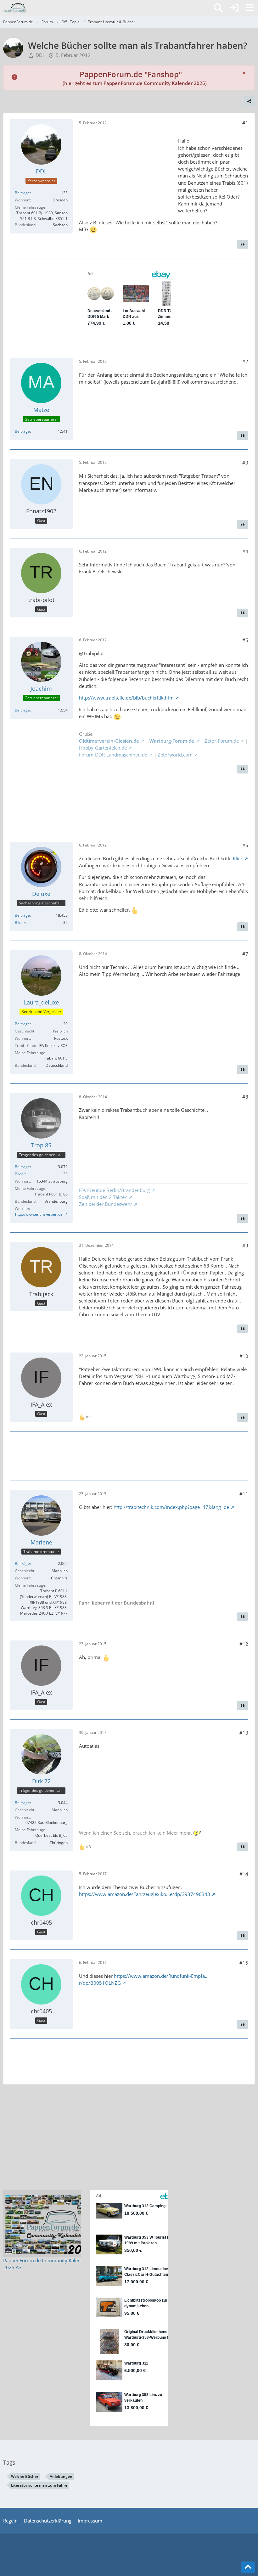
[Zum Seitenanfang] (248, 2567)
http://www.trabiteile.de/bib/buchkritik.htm (126, 698)
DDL (40, 55)
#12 (244, 1644)
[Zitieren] (243, 244)
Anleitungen (61, 2476)
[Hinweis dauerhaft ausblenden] (244, 72)
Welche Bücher (25, 2476)
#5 (245, 640)
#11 (244, 1494)
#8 (245, 1097)
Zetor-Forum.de (221, 741)
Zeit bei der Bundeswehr (106, 1204)
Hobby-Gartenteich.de (103, 748)
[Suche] (218, 8)
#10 (244, 1356)
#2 (245, 361)
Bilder (20, 922)
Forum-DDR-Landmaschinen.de (113, 755)
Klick (238, 858)
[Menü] (250, 8)
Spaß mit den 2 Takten (103, 1197)
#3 (245, 463)
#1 (245, 123)
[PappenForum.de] (15, 8)
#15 (244, 1963)
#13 (244, 1733)
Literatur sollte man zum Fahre (39, 2485)
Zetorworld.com (175, 755)
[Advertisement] (126, 172)
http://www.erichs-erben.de (39, 1214)
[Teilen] (249, 101)
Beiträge (22, 193)
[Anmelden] (234, 8)
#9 (245, 1246)
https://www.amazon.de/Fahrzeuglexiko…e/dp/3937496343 (145, 1894)
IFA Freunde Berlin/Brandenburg (114, 1190)
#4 (245, 551)
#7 (245, 954)
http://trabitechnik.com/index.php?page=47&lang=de (171, 1507)
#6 (245, 845)
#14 (244, 1874)
